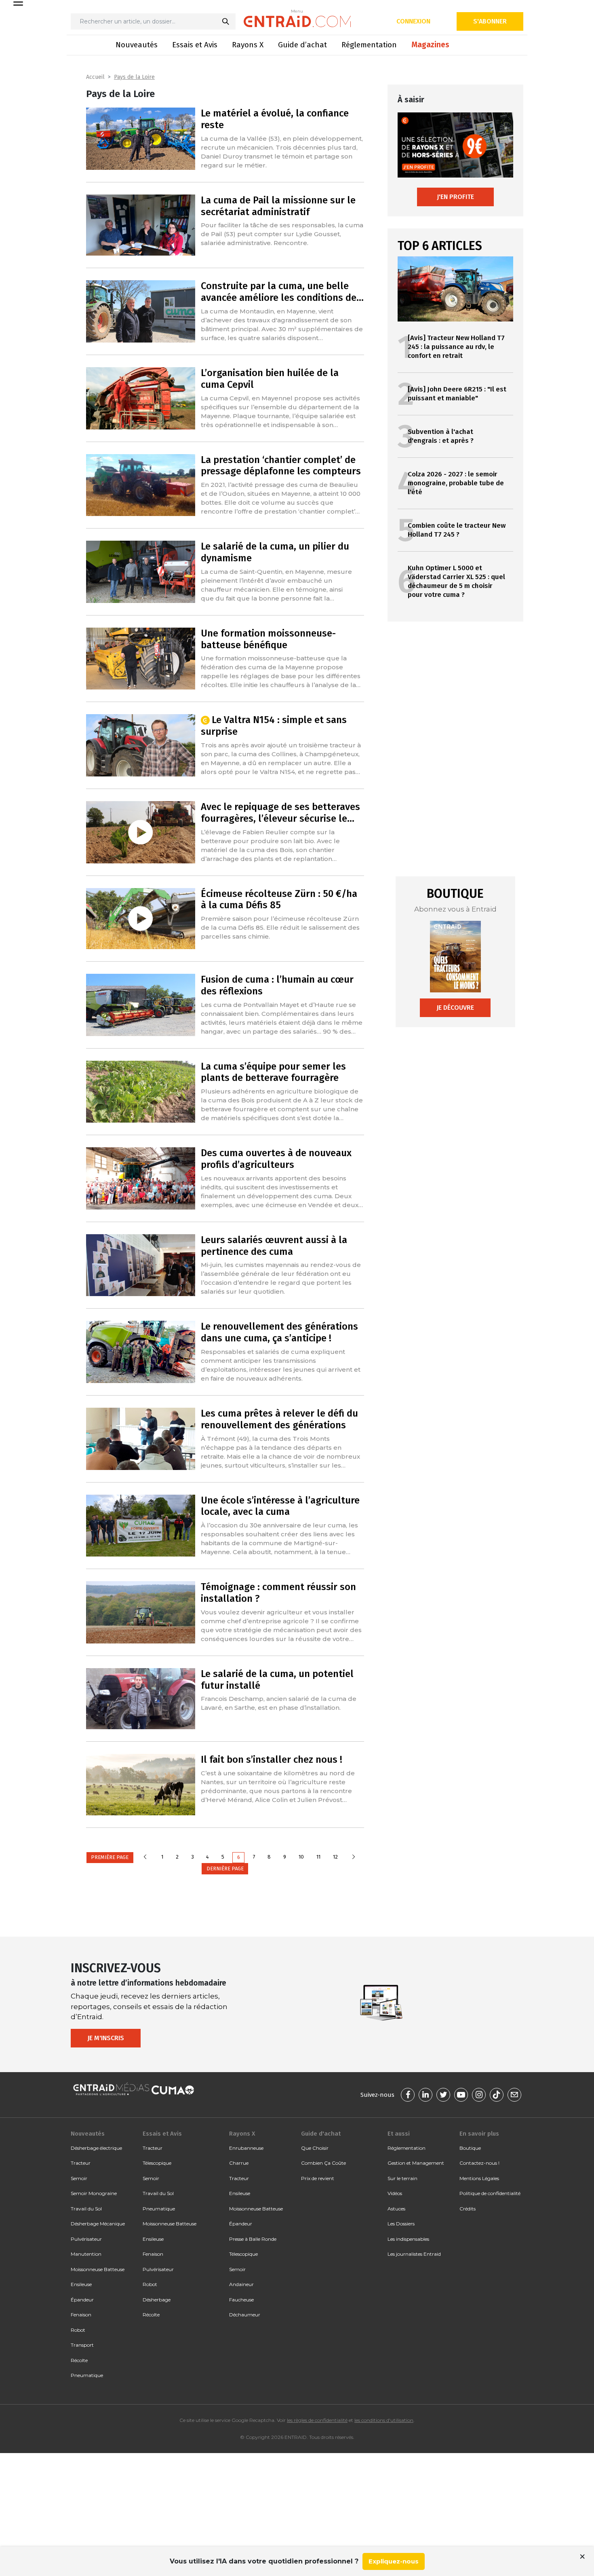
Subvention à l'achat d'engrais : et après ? (441, 436)
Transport (82, 2345)
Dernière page (225, 1869)
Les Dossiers (401, 2224)
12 (335, 1857)
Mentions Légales (479, 2178)
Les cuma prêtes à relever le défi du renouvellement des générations (279, 1419)
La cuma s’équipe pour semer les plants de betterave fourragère (273, 1072)
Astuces (396, 2209)
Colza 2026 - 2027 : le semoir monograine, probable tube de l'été (456, 483)
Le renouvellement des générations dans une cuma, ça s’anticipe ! (279, 1332)
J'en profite (455, 197)
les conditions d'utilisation (384, 2420)
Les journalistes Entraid (414, 2254)
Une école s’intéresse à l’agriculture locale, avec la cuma (280, 1506)
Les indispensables (408, 2239)
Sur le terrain (402, 2178)
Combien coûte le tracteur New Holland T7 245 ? (457, 530)
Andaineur (241, 2284)
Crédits (468, 2209)
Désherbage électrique (96, 2148)
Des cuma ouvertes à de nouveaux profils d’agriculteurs (276, 1159)
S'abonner (490, 21)
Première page (110, 1857)
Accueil (95, 77)
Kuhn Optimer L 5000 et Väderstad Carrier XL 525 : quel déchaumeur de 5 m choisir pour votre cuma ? (456, 581)
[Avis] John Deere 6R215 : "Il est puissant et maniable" (457, 394)
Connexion (413, 21)
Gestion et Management (416, 2163)
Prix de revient (318, 2178)
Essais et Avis (195, 45)
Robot (78, 2330)
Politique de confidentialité (490, 2193)
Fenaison (81, 2315)
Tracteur (81, 2163)
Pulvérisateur (86, 2239)
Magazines (430, 45)
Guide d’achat (302, 45)
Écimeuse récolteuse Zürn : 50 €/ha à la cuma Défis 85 (279, 900)
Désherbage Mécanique (98, 2224)
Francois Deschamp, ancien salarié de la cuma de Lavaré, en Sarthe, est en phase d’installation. (279, 1703)
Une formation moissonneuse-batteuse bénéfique (268, 639)
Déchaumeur (245, 2315)
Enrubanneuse (246, 2148)
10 (301, 1857)
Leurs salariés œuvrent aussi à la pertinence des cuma (274, 1246)
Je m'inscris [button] (106, 2038)
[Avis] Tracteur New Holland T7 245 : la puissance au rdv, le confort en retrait (456, 347)
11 (318, 1857)
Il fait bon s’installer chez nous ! (272, 1760)
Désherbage (157, 2300)
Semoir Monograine (94, 2193)
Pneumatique (87, 2375)
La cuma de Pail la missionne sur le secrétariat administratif (278, 206)
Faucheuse (241, 2300)
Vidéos (395, 2193)
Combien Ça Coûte (323, 2163)
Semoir (79, 2178)
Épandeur (82, 2300)
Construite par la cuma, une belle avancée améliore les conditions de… (282, 292)
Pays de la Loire (134, 77)
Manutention (86, 2254)
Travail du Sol (86, 2209)
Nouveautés (137, 45)
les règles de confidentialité (317, 2420)
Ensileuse (81, 2284)
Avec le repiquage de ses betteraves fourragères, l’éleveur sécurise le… (280, 813)
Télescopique (157, 2163)
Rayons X (248, 45)
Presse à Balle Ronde (253, 2239)
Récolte (79, 2360)
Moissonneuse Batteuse (98, 2269)
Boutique (470, 2148)
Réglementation (369, 45)
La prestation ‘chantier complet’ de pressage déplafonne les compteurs (281, 466)
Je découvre (455, 1008)
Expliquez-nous (394, 2561)
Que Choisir (315, 2148)
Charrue (239, 2163)
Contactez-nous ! (479, 2163)
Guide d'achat (321, 2134)
